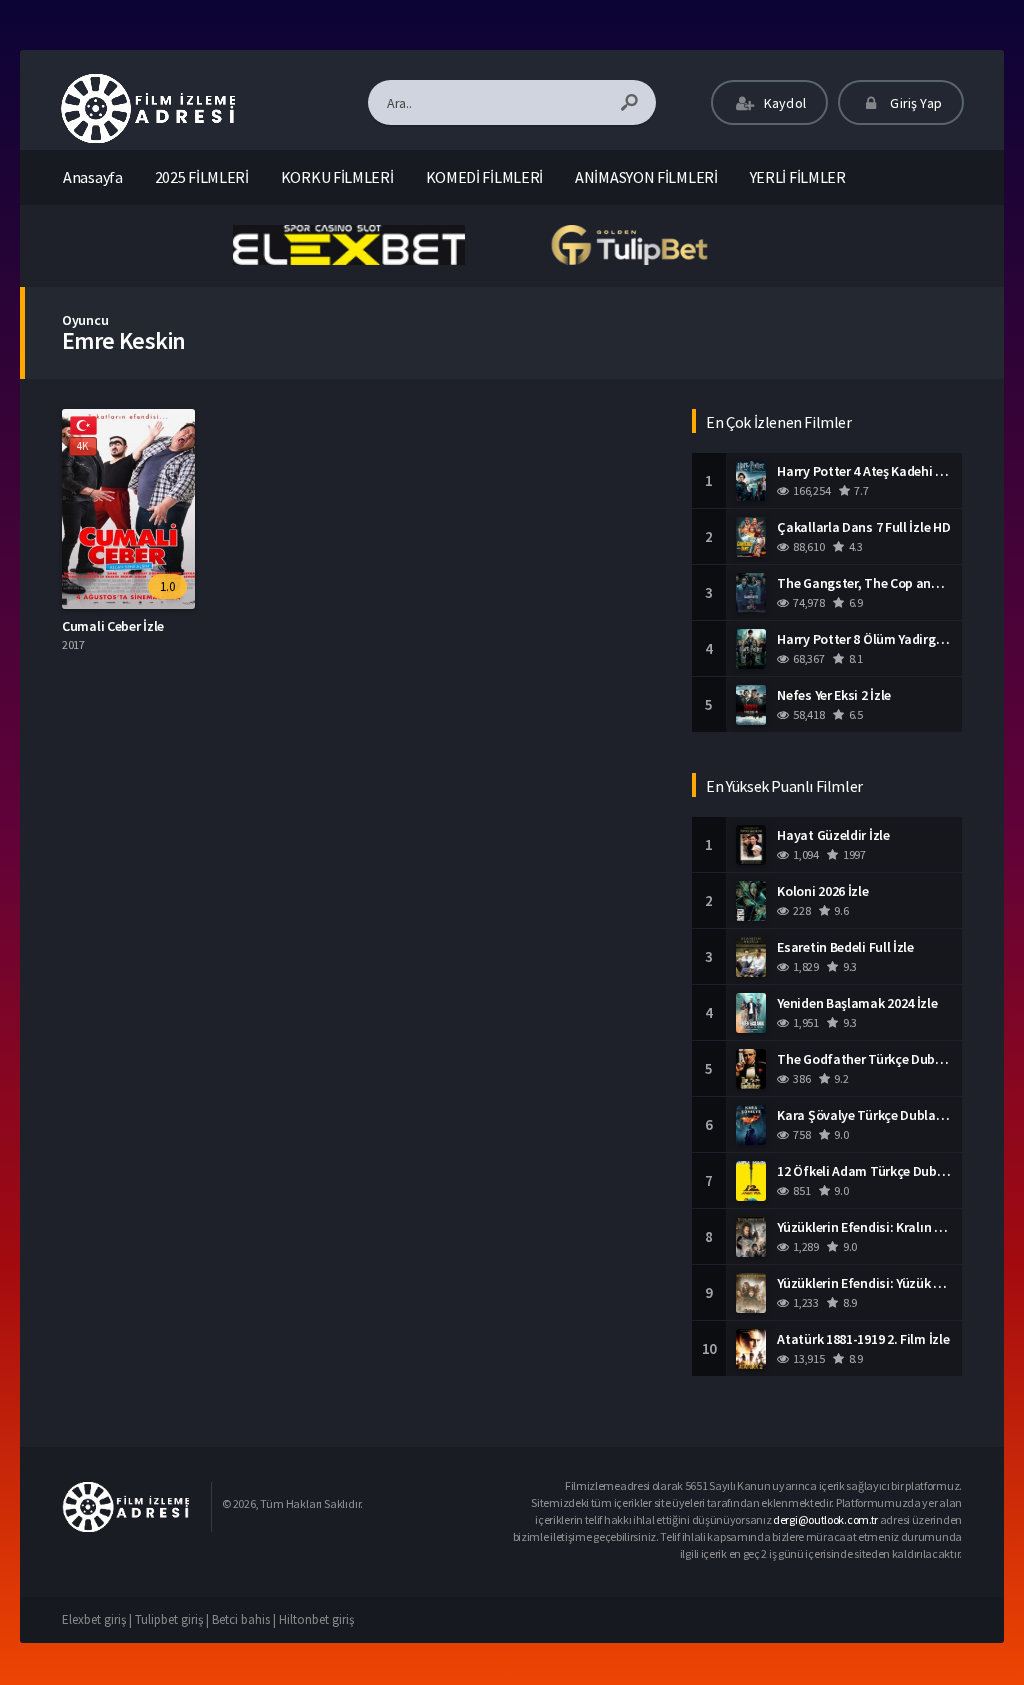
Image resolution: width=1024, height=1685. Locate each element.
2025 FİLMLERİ (202, 177)
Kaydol (783, 103)
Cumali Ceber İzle (113, 626)
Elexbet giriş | (98, 1619)
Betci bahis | (245, 1619)
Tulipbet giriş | (173, 1619)
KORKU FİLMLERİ (337, 177)
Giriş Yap (914, 103)
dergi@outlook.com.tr (825, 1519)
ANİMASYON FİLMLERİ (646, 177)
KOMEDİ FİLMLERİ (485, 177)
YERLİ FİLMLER (798, 177)
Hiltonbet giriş (316, 1619)
